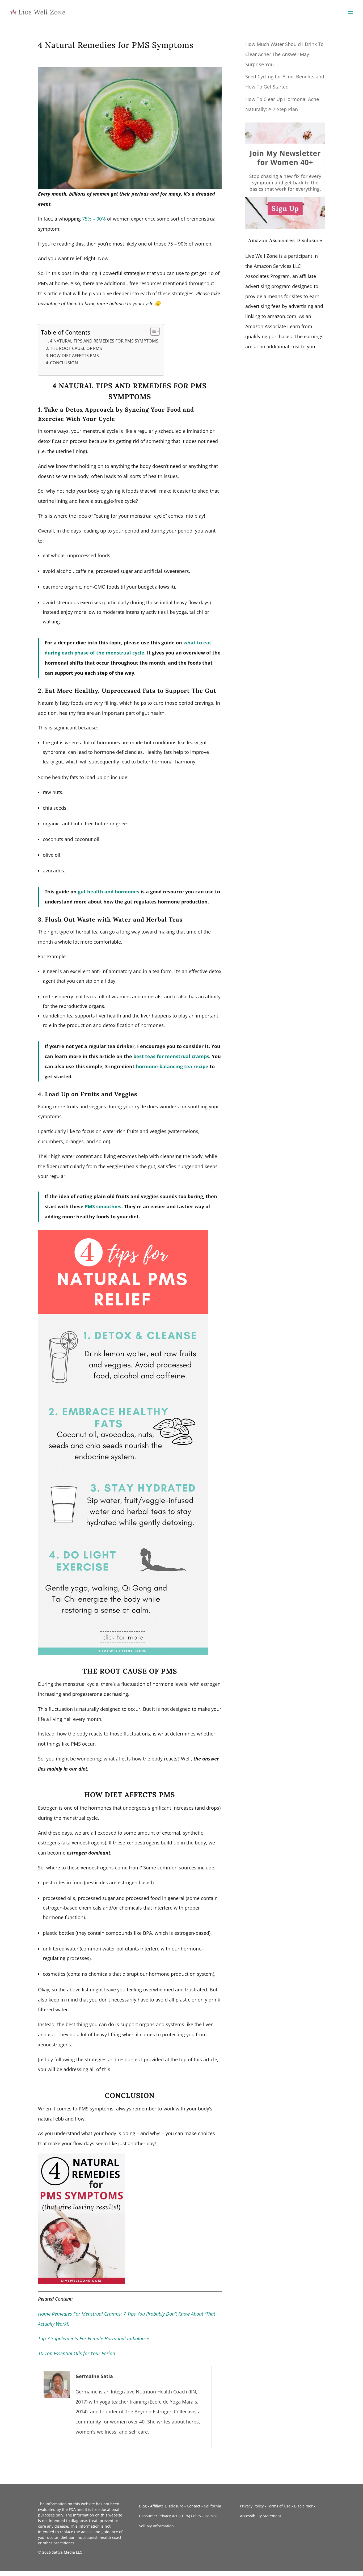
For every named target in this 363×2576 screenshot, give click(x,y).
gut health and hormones (109, 892)
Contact (194, 2506)
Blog (143, 2506)
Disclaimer (303, 2506)
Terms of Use (279, 2506)
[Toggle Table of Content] (152, 331)
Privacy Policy (252, 2506)
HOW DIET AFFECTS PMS (74, 356)
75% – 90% (94, 219)
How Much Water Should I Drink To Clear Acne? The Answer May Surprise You (284, 54)
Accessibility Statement (261, 2516)
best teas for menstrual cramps (171, 1056)
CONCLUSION (64, 363)
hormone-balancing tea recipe (172, 1066)
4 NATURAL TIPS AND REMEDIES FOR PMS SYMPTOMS (104, 341)
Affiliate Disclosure (167, 2506)
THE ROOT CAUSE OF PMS (76, 348)
